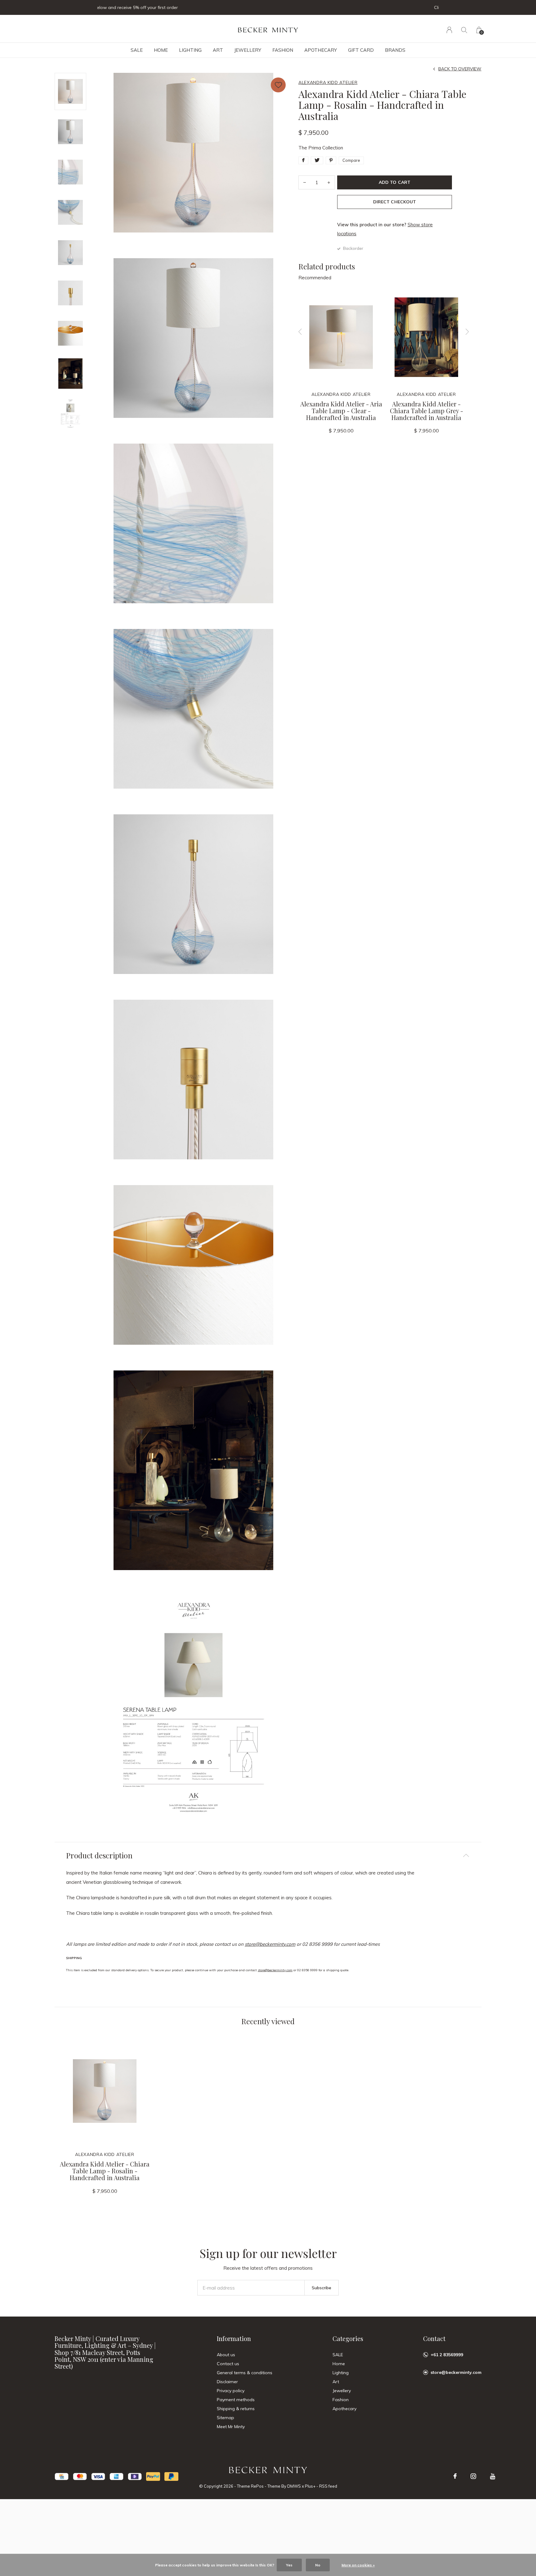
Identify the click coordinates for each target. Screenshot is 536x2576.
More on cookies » (358, 2565)
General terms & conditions (245, 2373)
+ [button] (329, 182)
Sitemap (226, 2418)
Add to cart (394, 182)
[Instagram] (473, 2476)
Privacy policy (231, 2391)
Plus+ (310, 2486)
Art (218, 50)
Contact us (228, 2364)
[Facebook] (455, 2476)
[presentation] (300, 332)
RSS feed (328, 2486)
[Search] (464, 30)
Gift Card (361, 50)
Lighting (190, 50)
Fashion (283, 50)
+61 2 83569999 (447, 2355)
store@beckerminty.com (270, 1944)
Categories (348, 2338)
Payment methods (236, 2400)
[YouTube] (493, 2476)
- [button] (305, 182)
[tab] (268, 1855)
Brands (395, 50)
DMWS (294, 2486)
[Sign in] (449, 30)
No (318, 2565)
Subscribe (322, 2288)
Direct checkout (394, 202)
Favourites (278, 85)
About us (226, 2355)
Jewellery (248, 50)
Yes (289, 2565)
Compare (351, 160)
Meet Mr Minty (231, 2427)
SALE (137, 50)
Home (161, 50)
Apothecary (321, 50)
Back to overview (460, 69)
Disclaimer (227, 2382)
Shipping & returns (236, 2409)
